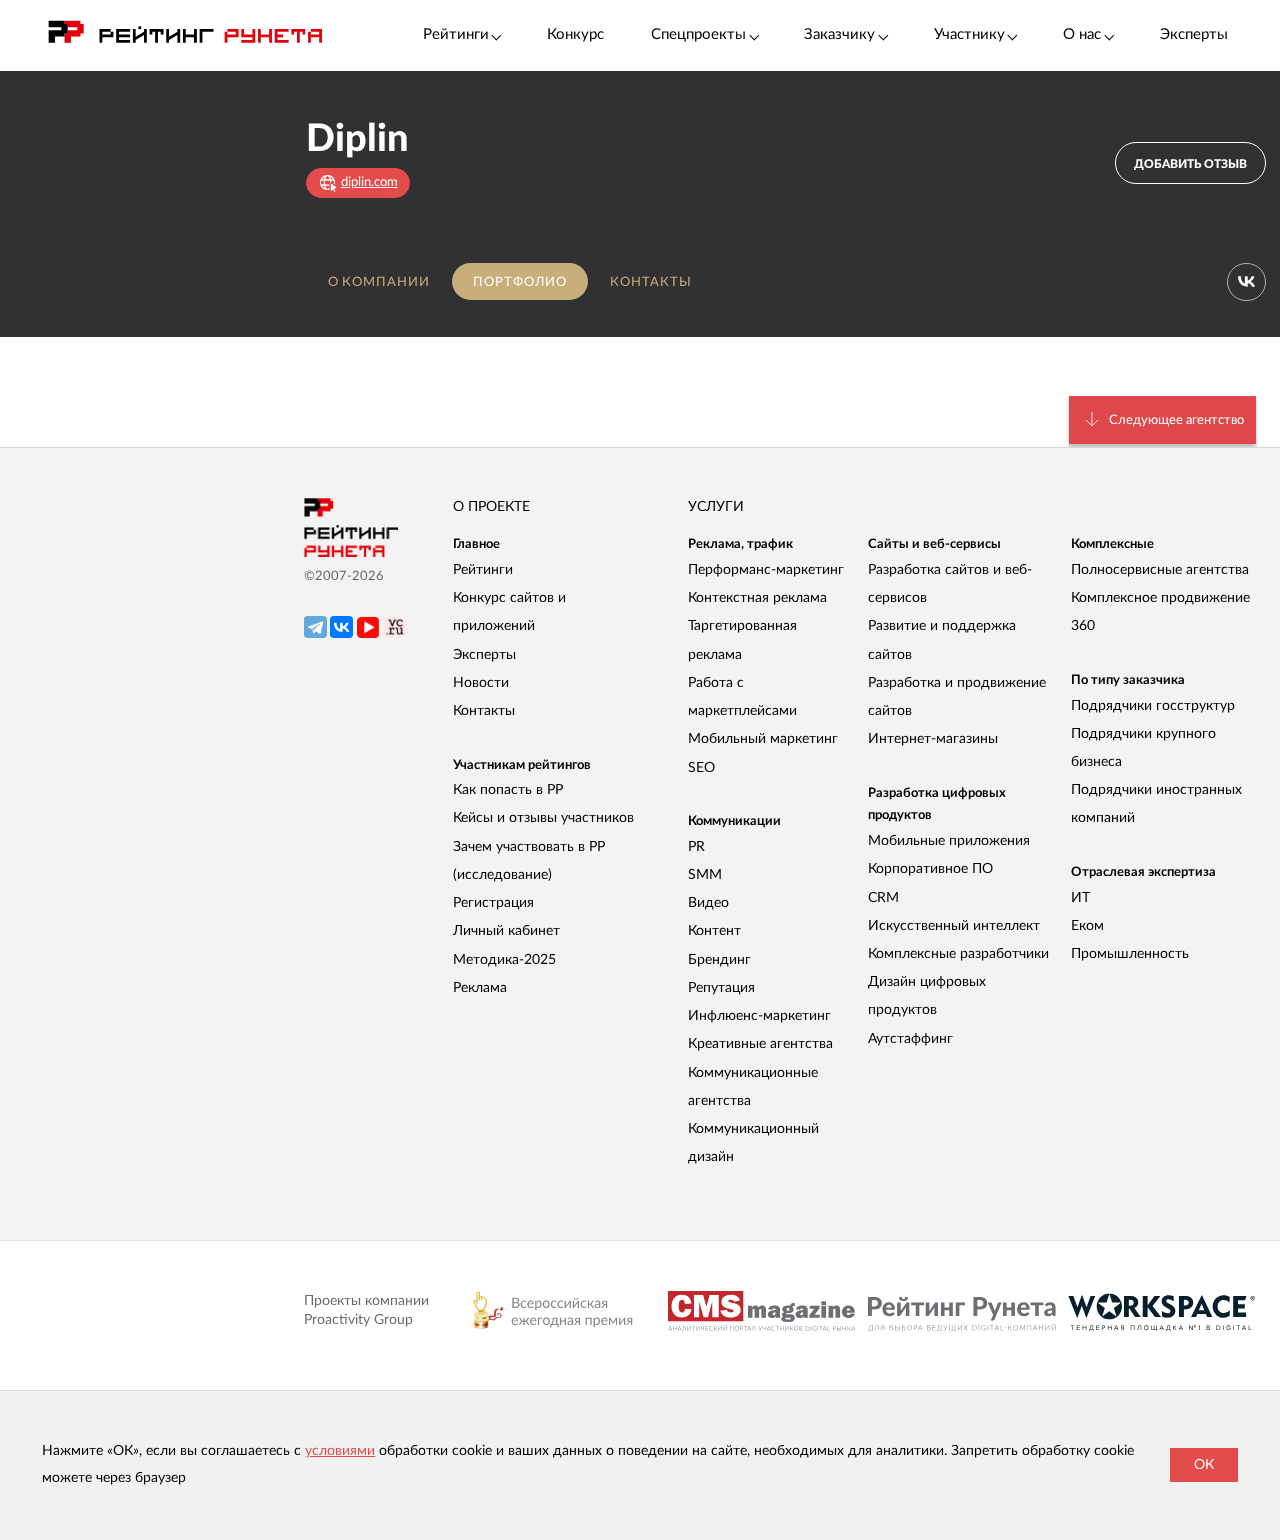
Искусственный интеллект (954, 926)
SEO (701, 768)
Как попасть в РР (508, 790)
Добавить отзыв (1190, 164)
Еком (1087, 926)
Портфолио (519, 282)
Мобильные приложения (949, 841)
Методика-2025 (504, 960)
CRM (883, 898)
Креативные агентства (760, 1044)
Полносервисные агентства (1160, 570)
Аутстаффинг (910, 1039)
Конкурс (575, 34)
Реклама (480, 988)
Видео (708, 903)
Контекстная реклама (757, 598)
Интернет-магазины (933, 739)
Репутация (721, 988)
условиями (340, 1451)
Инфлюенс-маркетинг (759, 1016)
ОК (1204, 1465)
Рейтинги (483, 570)
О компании (379, 282)
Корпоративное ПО (930, 869)
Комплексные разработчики (958, 954)
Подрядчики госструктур (1153, 706)
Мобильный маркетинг (763, 739)
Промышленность (1130, 954)
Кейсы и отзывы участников (543, 818)
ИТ (1080, 898)
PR (696, 847)
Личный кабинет (506, 931)
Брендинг (719, 960)
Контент (714, 931)
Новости (481, 683)
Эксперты (1194, 34)
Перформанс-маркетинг (766, 570)
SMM (705, 875)
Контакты (651, 282)
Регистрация (493, 903)
